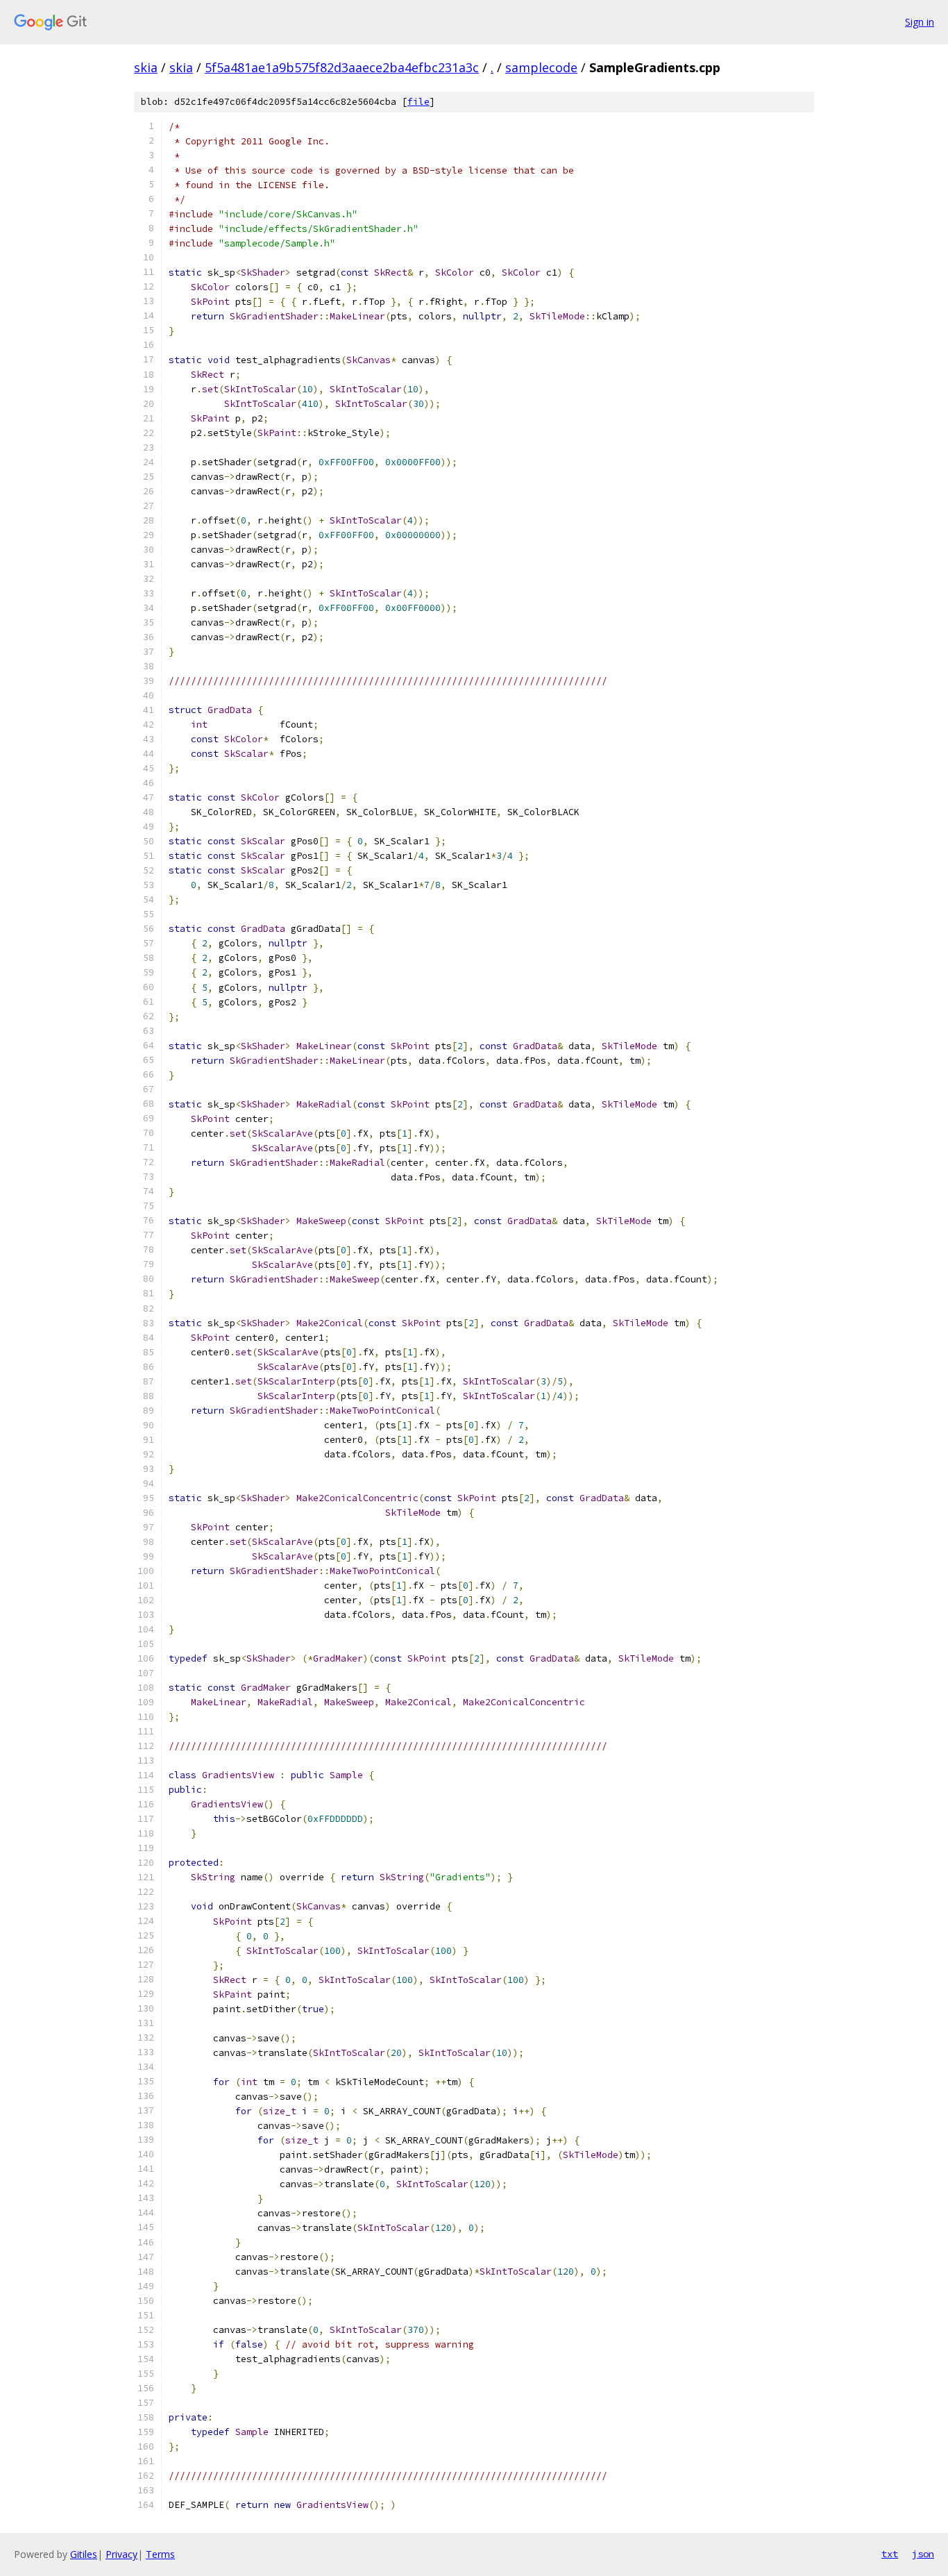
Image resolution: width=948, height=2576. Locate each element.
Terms (160, 2554)
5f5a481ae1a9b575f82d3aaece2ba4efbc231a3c (342, 67)
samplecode (541, 67)
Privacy (121, 2554)
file (418, 102)
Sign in (920, 22)
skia (146, 67)
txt (890, 2554)
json (923, 2554)
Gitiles (84, 2554)
